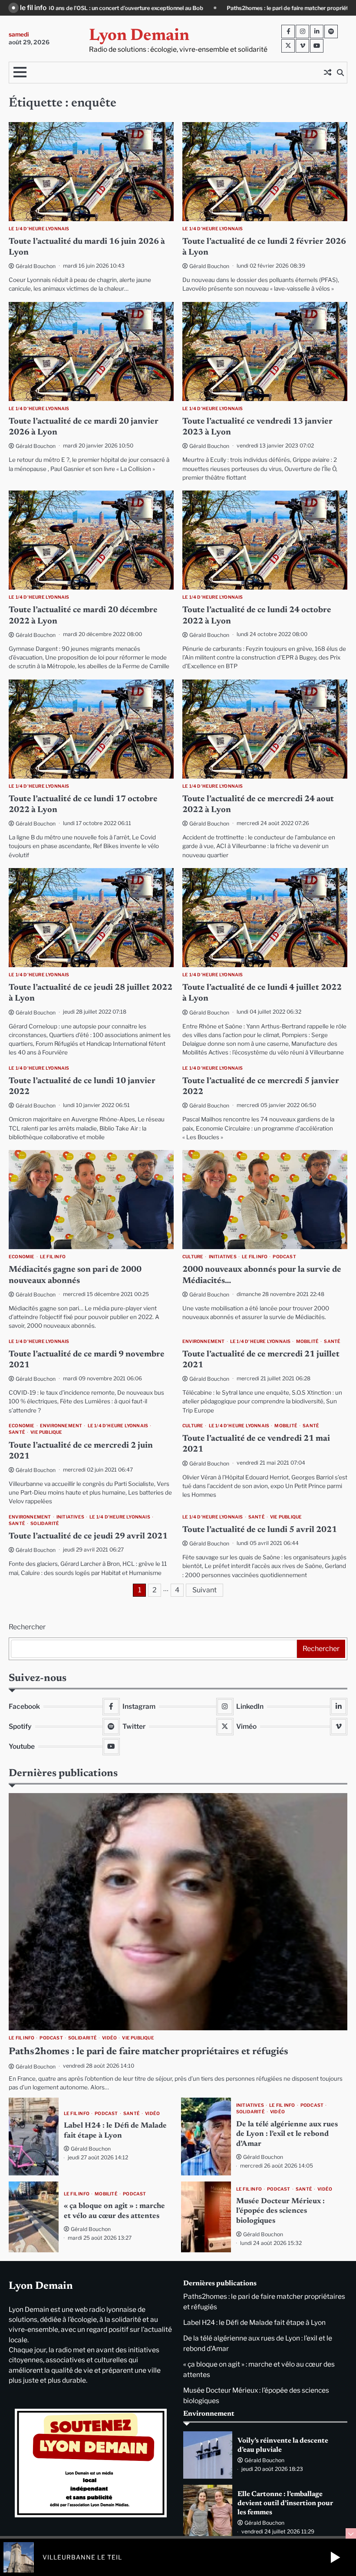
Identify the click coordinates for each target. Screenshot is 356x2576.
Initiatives (223, 1257)
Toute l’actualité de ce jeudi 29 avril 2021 (88, 1537)
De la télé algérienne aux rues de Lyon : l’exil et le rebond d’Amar (287, 2134)
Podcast (284, 1257)
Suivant (204, 1590)
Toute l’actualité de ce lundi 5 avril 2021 (260, 1530)
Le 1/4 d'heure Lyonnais (39, 229)
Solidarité (45, 1523)
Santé (332, 1341)
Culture (193, 1257)
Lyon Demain (139, 36)
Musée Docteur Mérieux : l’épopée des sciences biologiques (280, 2211)
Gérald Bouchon (36, 266)
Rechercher (27, 1627)
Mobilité (308, 1341)
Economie (22, 1257)
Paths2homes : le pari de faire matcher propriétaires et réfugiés (122, 8)
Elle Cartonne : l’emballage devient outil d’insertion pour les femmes (285, 2503)
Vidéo (109, 2038)
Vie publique (46, 1432)
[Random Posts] (327, 73)
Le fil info (53, 1257)
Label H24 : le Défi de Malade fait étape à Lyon (287, 8)
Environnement (204, 1341)
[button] (335, 2557)
